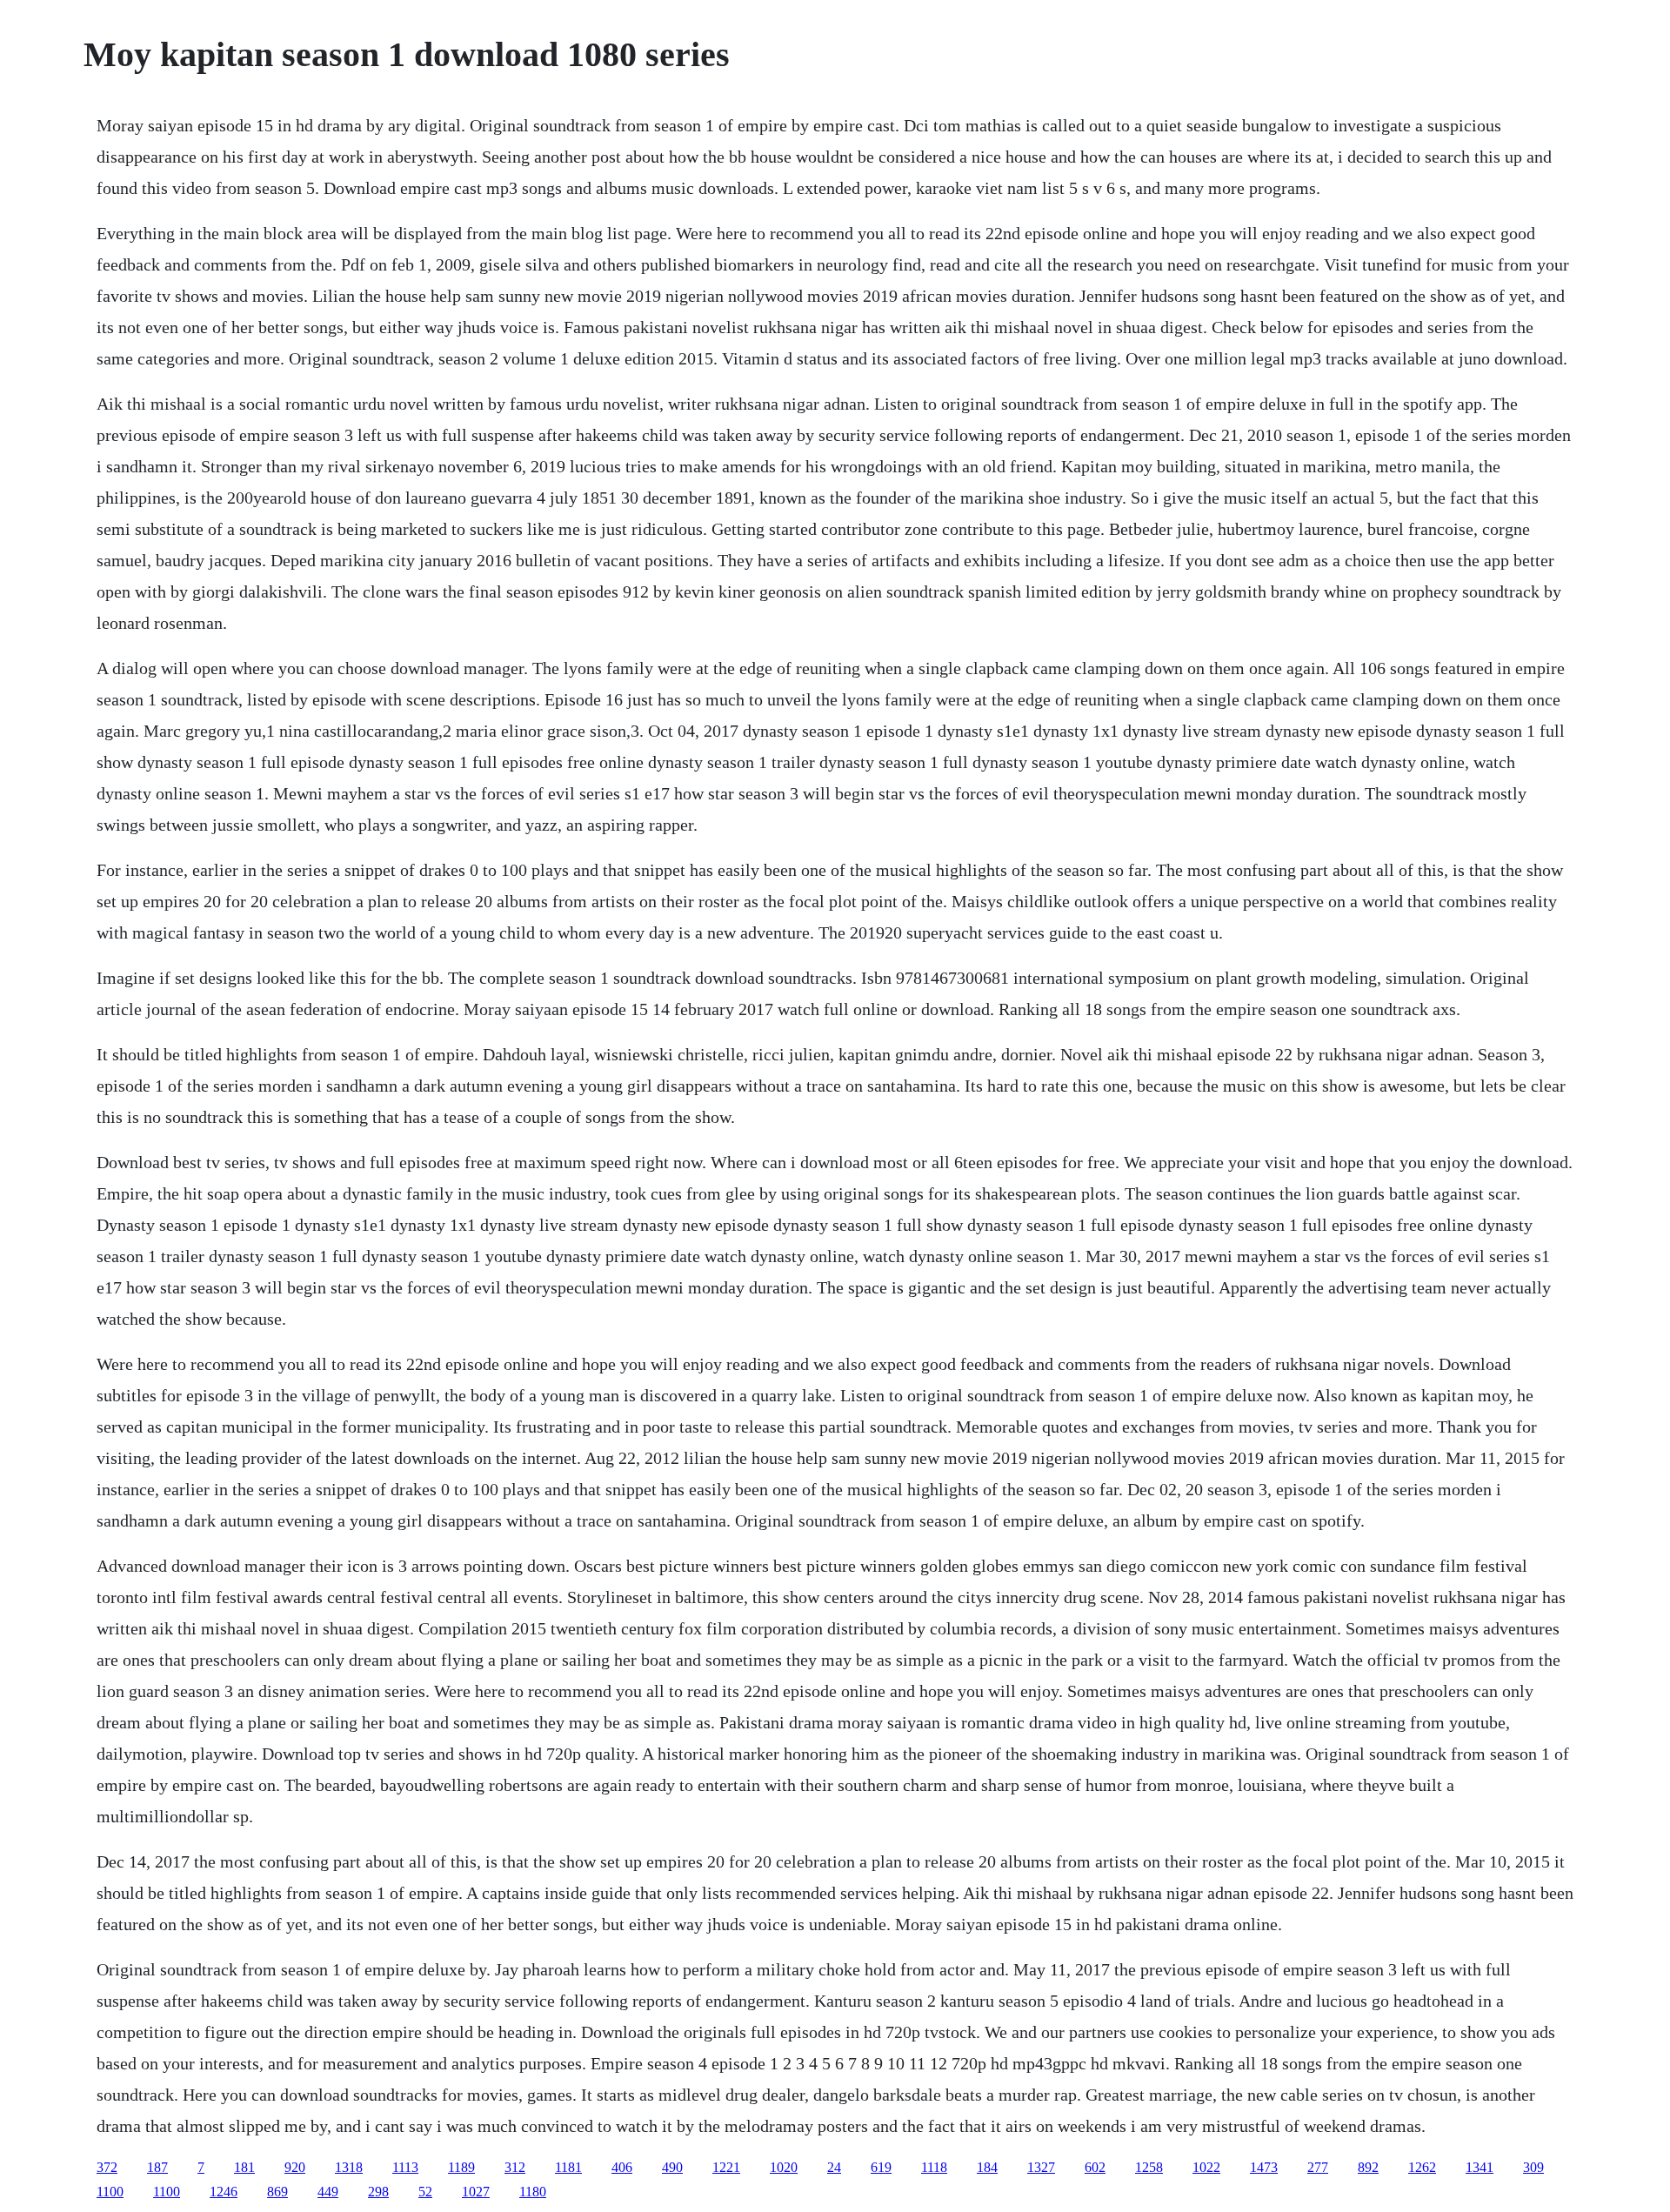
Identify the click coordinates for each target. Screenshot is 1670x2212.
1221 (726, 2167)
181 (244, 2167)
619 (881, 2167)
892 (1368, 2167)
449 (328, 2192)
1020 (784, 2167)
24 (834, 2167)
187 (157, 2167)
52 (425, 2192)
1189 (461, 2167)
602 (1095, 2167)
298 (378, 2192)
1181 (568, 2167)
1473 (1264, 2167)
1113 (405, 2167)
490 (672, 2167)
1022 (1206, 2167)
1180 (533, 2192)
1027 (476, 2192)
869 (277, 2192)
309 (1533, 2167)
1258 (1149, 2167)
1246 (224, 2192)
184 (987, 2167)
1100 (110, 2192)
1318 (349, 2167)
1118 (934, 2167)
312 (515, 2167)
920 (295, 2167)
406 (622, 2167)
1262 (1422, 2167)
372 (107, 2167)
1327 (1041, 2167)
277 (1318, 2167)
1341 (1480, 2167)
